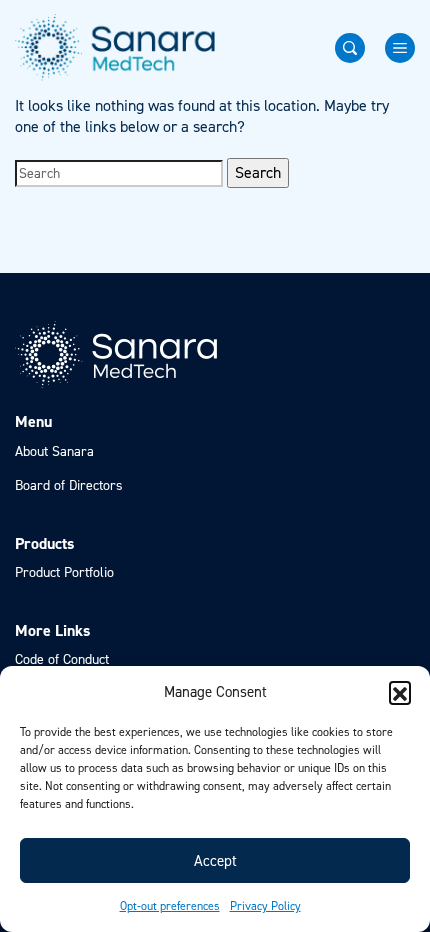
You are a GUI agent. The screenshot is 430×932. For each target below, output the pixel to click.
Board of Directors (69, 485)
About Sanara (54, 451)
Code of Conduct (62, 659)
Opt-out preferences (170, 906)
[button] (400, 692)
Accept (215, 861)
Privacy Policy (265, 906)
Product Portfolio (64, 572)
